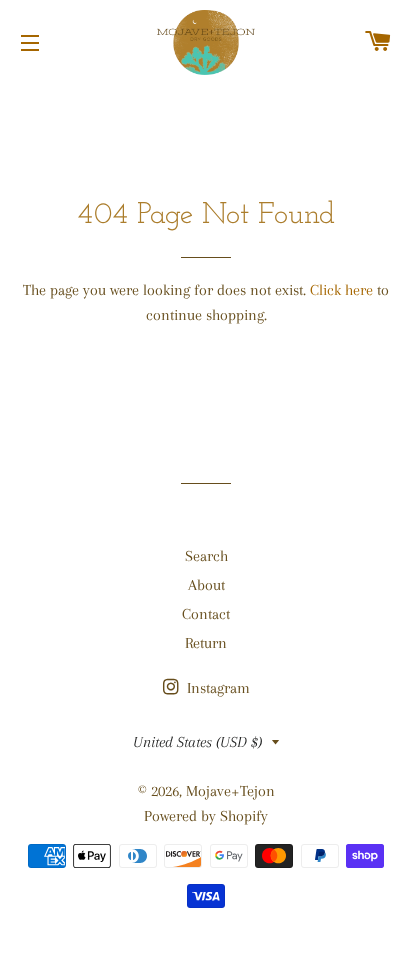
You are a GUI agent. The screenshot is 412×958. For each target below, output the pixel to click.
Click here (341, 290)
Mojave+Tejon (230, 791)
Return (206, 643)
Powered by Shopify (206, 816)
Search (206, 556)
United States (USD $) (197, 742)
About (206, 585)
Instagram (216, 688)
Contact (206, 614)
